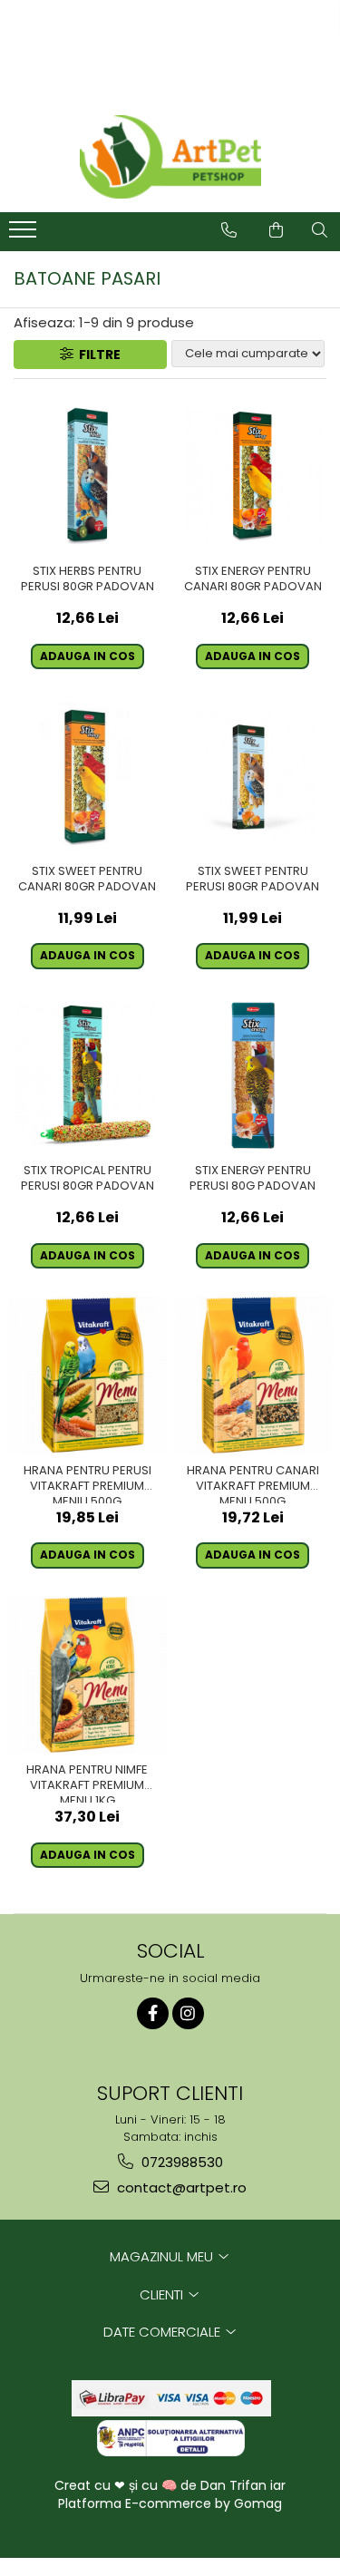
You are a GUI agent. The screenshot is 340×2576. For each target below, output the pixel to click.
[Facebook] (153, 2013)
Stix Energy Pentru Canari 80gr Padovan (253, 579)
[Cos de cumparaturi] (276, 230)
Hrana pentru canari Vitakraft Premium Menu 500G (253, 1483)
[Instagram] (188, 2013)
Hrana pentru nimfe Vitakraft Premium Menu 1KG (87, 1783)
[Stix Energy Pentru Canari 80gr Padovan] (253, 476)
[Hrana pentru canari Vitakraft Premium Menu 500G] (253, 1375)
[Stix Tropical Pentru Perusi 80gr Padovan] (87, 1076)
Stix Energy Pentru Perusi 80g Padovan (253, 1179)
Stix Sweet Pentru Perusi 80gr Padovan (253, 880)
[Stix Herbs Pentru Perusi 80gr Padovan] (87, 476)
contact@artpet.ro (180, 2187)
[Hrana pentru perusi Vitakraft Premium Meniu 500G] (87, 1375)
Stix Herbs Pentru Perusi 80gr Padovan (87, 579)
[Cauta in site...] (320, 230)
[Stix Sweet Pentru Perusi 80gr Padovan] (253, 776)
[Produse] (25, 235)
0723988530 (180, 2162)
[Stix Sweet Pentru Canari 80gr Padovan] (87, 776)
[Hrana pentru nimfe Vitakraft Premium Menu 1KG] (87, 1675)
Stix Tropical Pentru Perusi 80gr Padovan (87, 1179)
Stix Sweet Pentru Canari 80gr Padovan (87, 880)
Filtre (97, 355)
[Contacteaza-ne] (229, 230)
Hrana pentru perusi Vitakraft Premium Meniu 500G (87, 1483)
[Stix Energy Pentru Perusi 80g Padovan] (253, 1076)
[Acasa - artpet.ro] (170, 157)
